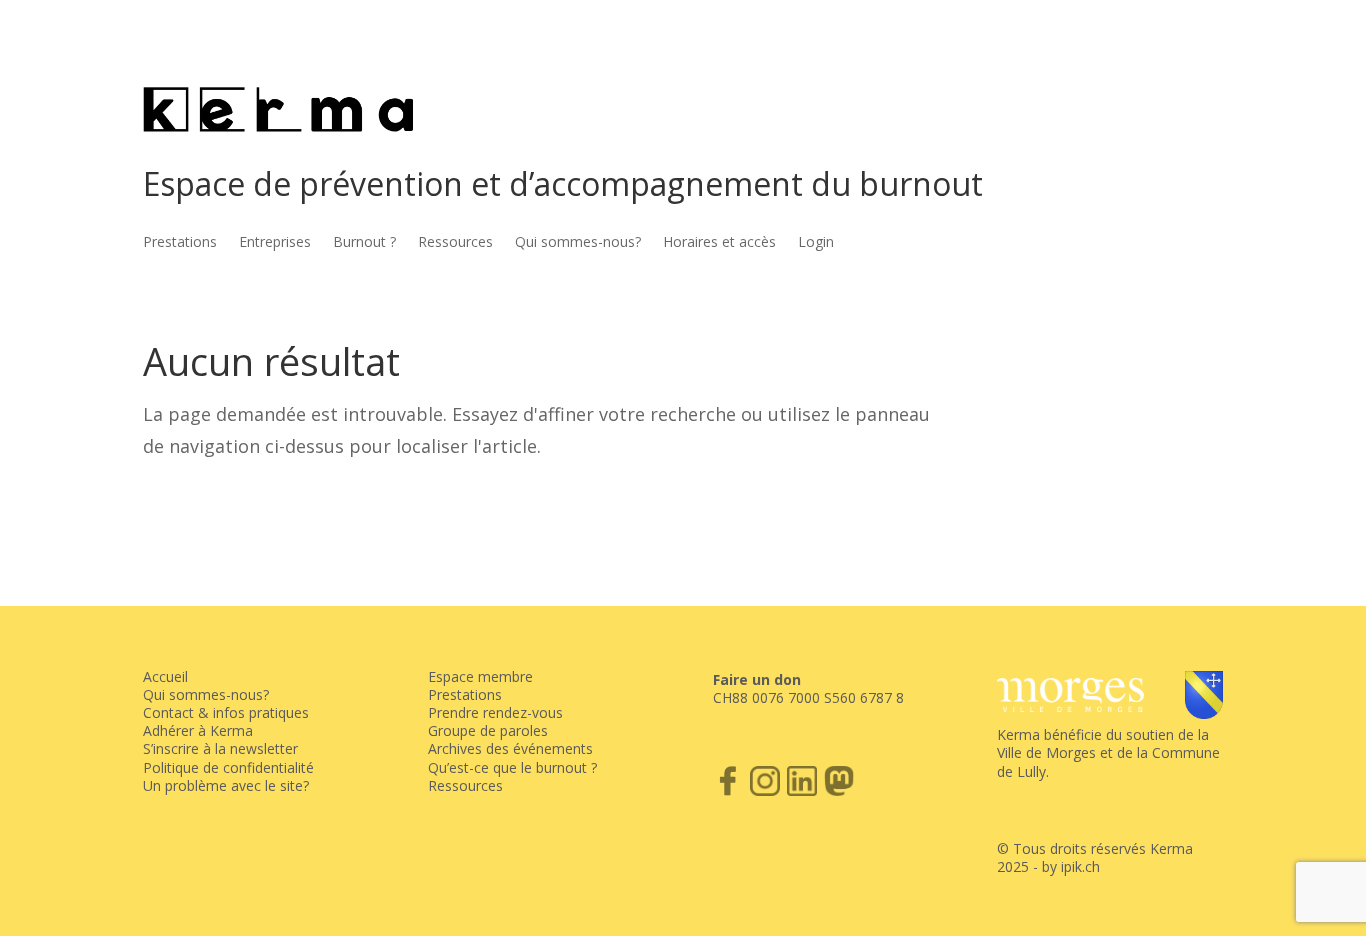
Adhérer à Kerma (198, 730)
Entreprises (275, 243)
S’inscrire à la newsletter (220, 748)
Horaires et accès (719, 243)
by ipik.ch (1071, 866)
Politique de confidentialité (228, 767)
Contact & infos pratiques (226, 712)
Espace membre (480, 676)
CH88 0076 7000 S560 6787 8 (808, 697)
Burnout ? (364, 243)
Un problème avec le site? (226, 785)
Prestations (180, 243)
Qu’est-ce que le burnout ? (512, 767)
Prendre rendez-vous (495, 712)
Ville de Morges (1046, 752)
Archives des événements (510, 748)
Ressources (455, 243)
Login (816, 243)
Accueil (165, 676)
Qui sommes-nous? (578, 243)
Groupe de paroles (488, 730)
